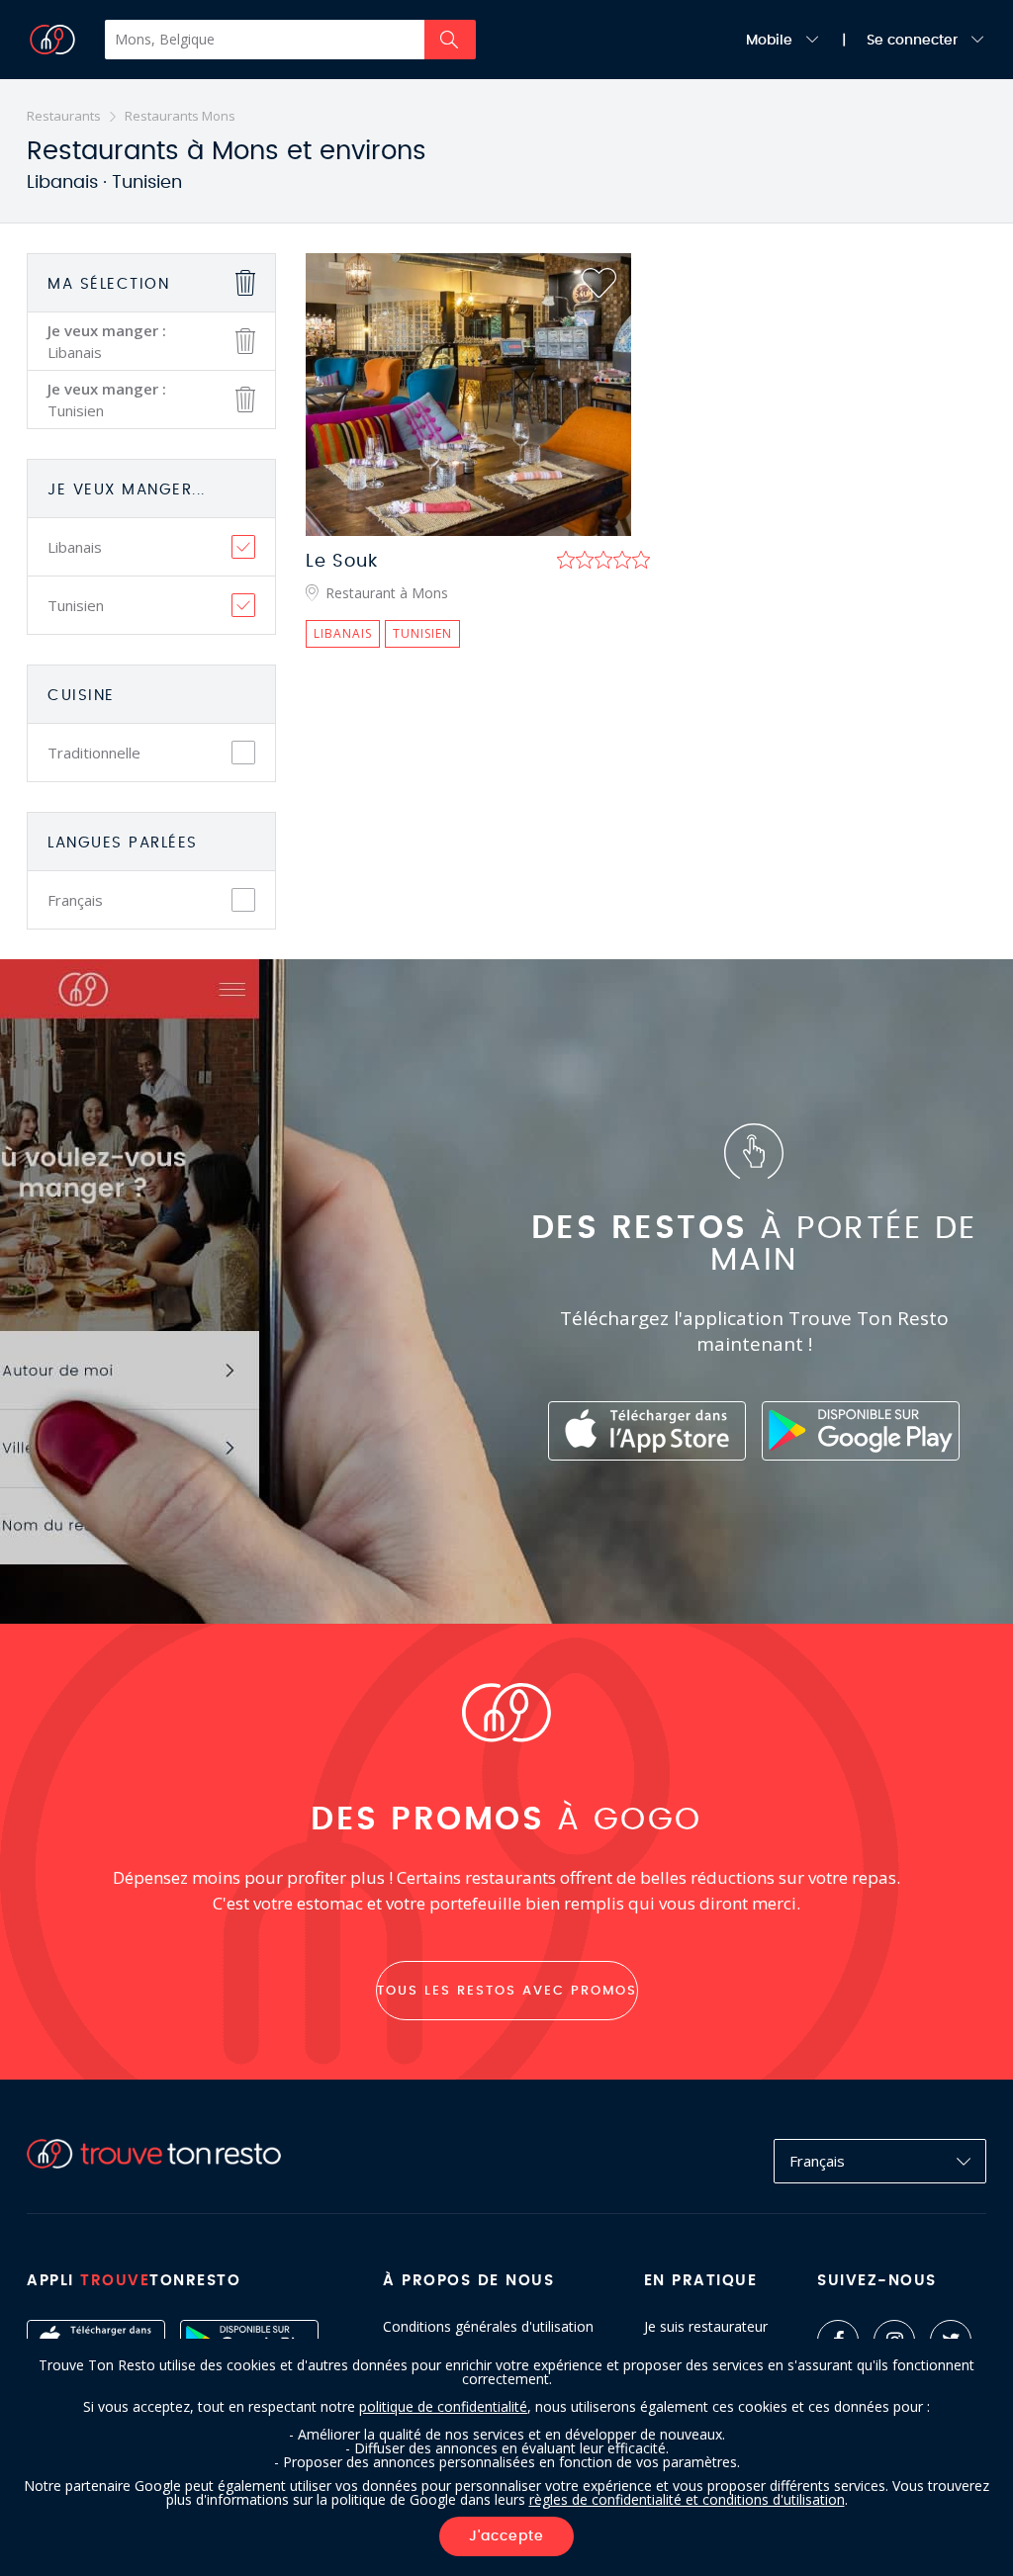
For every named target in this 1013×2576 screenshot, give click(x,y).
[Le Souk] (468, 395)
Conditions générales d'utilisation (488, 2327)
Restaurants (64, 116)
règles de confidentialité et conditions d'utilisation (687, 2499)
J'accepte (506, 2536)
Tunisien (76, 605)
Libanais (75, 547)
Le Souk (342, 562)
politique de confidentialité (443, 2406)
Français (75, 900)
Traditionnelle (94, 753)
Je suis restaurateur (706, 2327)
